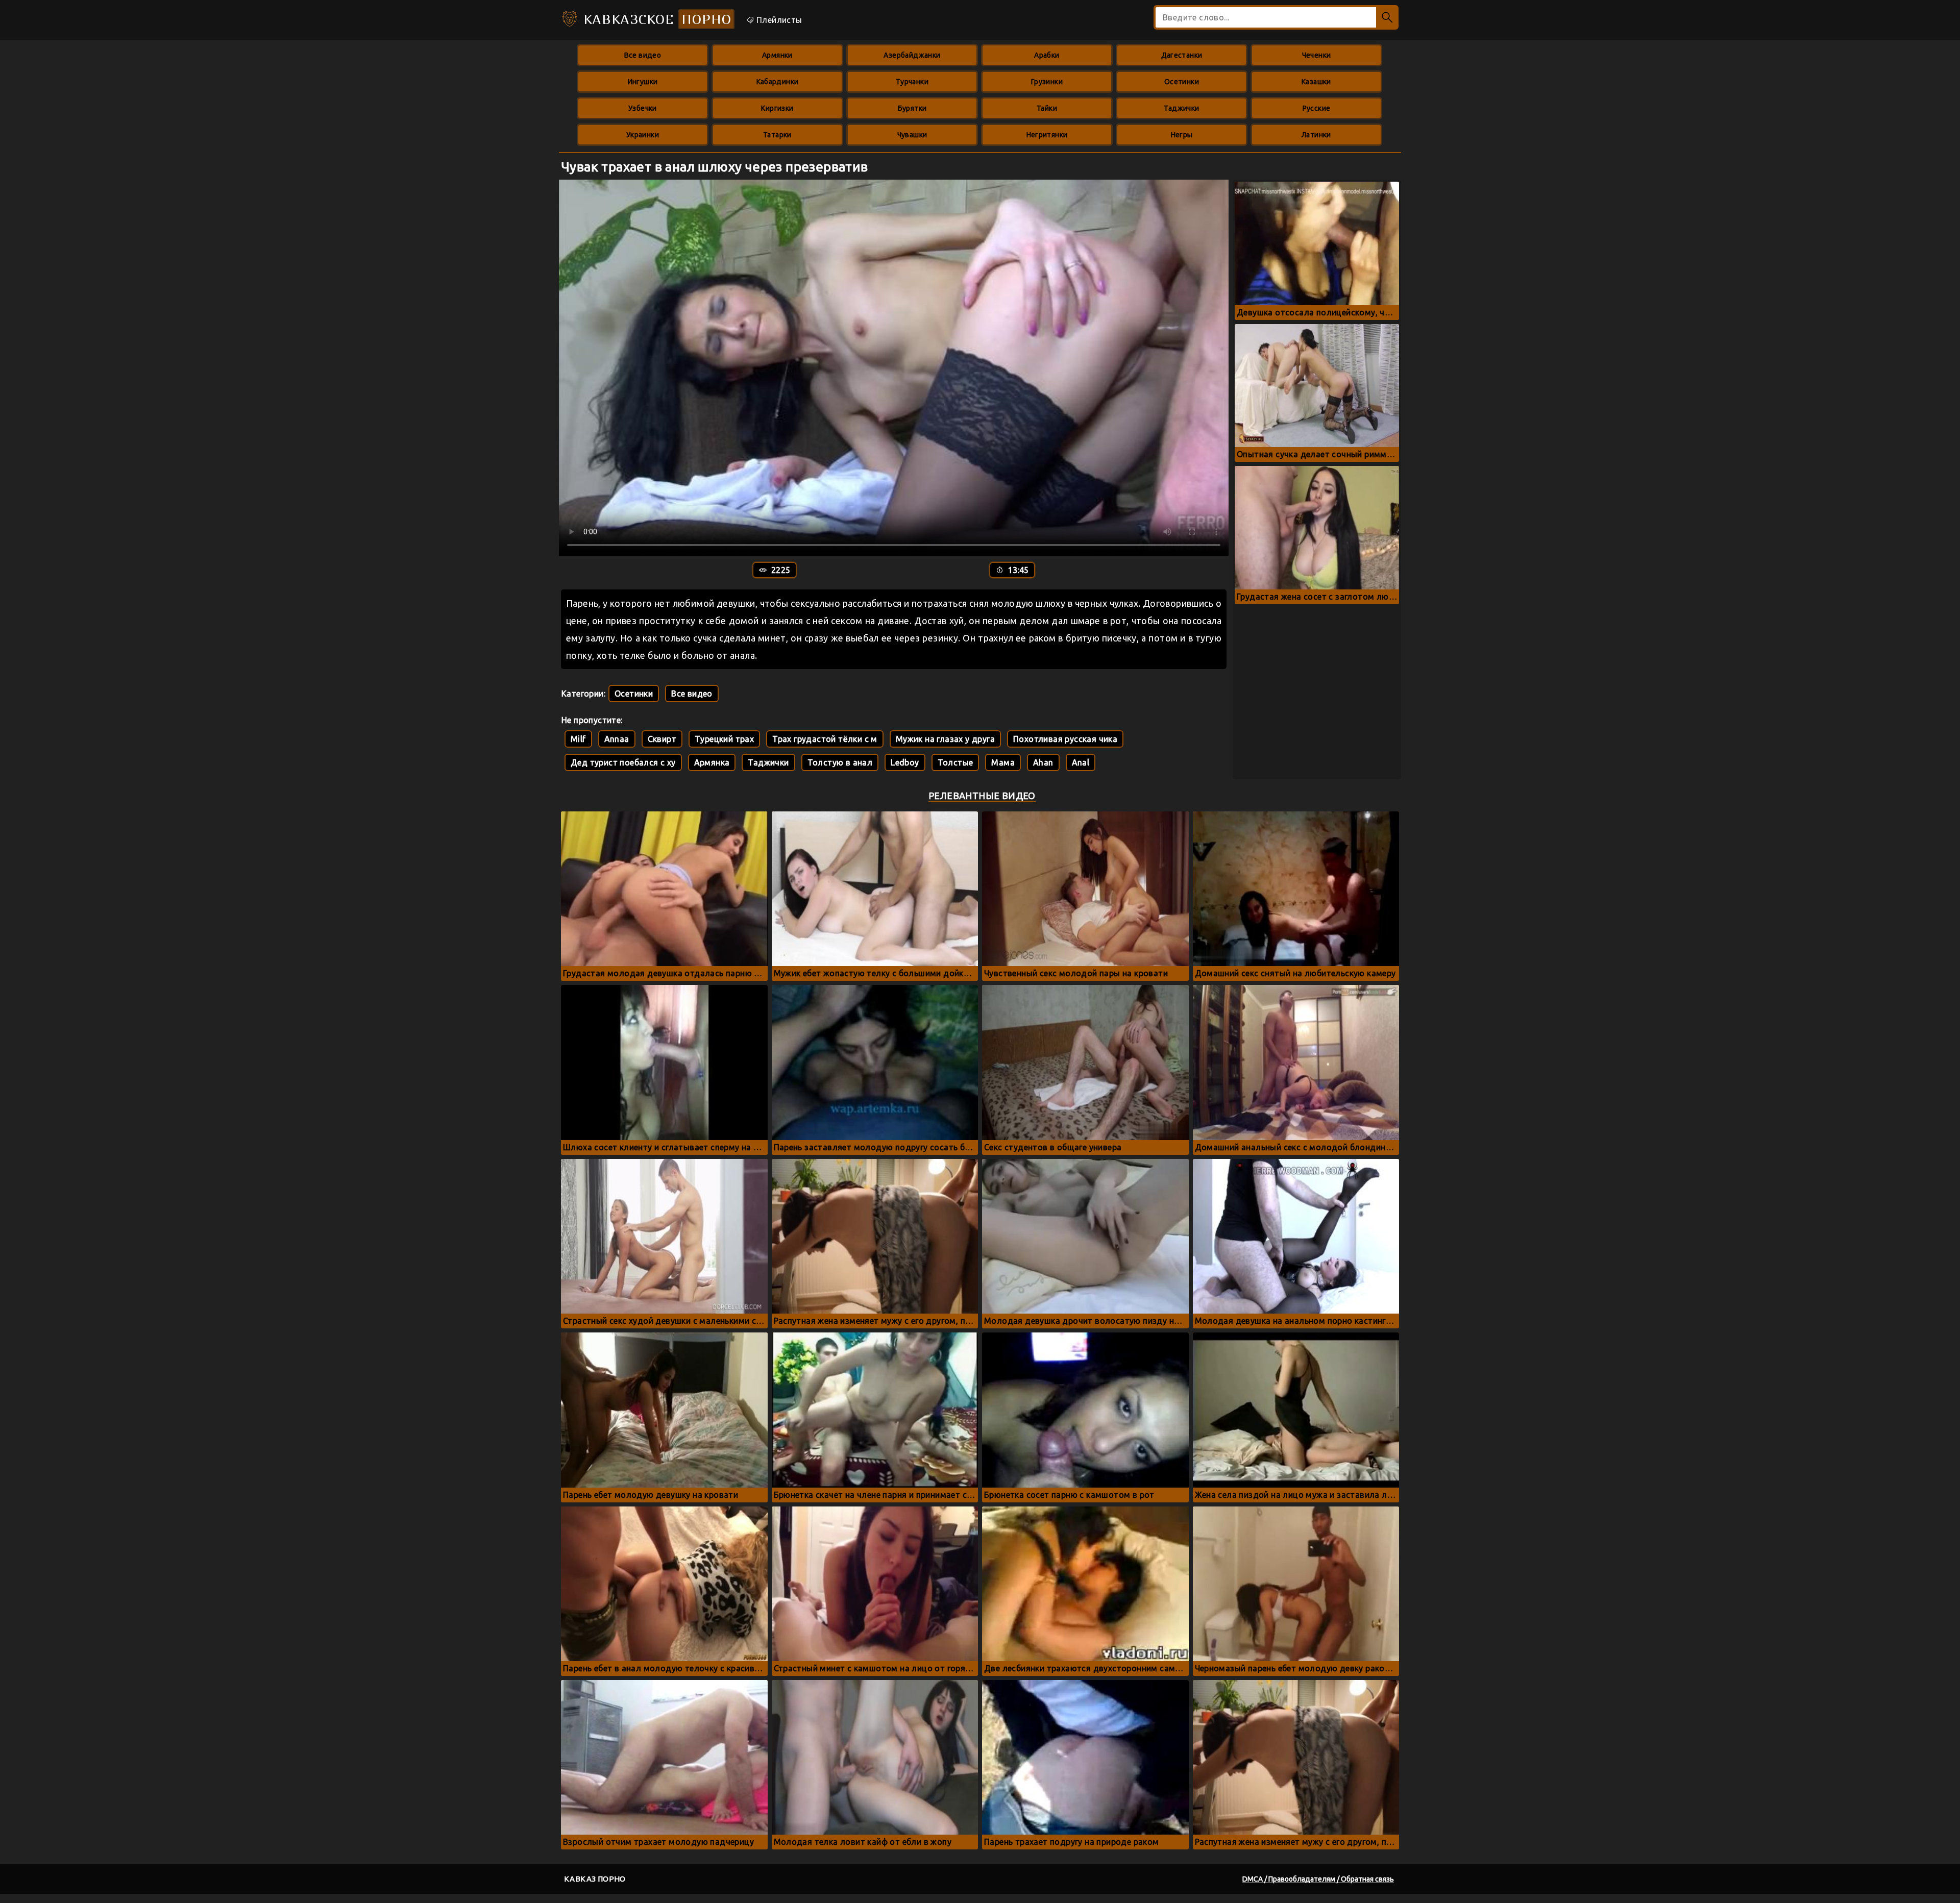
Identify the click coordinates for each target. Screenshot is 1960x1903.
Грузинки (1047, 82)
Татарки (777, 135)
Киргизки (777, 108)
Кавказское (655, 19)
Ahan (1043, 762)
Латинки (1316, 135)
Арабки (1047, 55)
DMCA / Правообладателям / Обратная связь (1318, 1879)
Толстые (955, 762)
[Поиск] (1387, 17)
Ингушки (643, 82)
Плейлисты (778, 20)
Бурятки (912, 108)
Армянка (712, 762)
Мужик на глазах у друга (945, 739)
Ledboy (905, 762)
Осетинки (1182, 82)
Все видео (643, 55)
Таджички (1181, 108)
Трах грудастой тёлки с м (825, 739)
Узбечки (643, 108)
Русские (1317, 108)
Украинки (643, 135)
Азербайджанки (912, 55)
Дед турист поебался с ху (623, 762)
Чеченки (1317, 55)
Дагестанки (1182, 55)
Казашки (1316, 82)
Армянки (777, 55)
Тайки (1047, 108)
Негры (1182, 135)
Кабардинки (778, 82)
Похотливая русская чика (1065, 739)
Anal (1081, 762)
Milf (578, 739)
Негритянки (1047, 135)
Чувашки (912, 135)
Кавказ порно (595, 1879)
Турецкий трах (724, 739)
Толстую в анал (840, 762)
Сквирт (662, 739)
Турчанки (912, 82)
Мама (1003, 762)
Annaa (617, 739)
